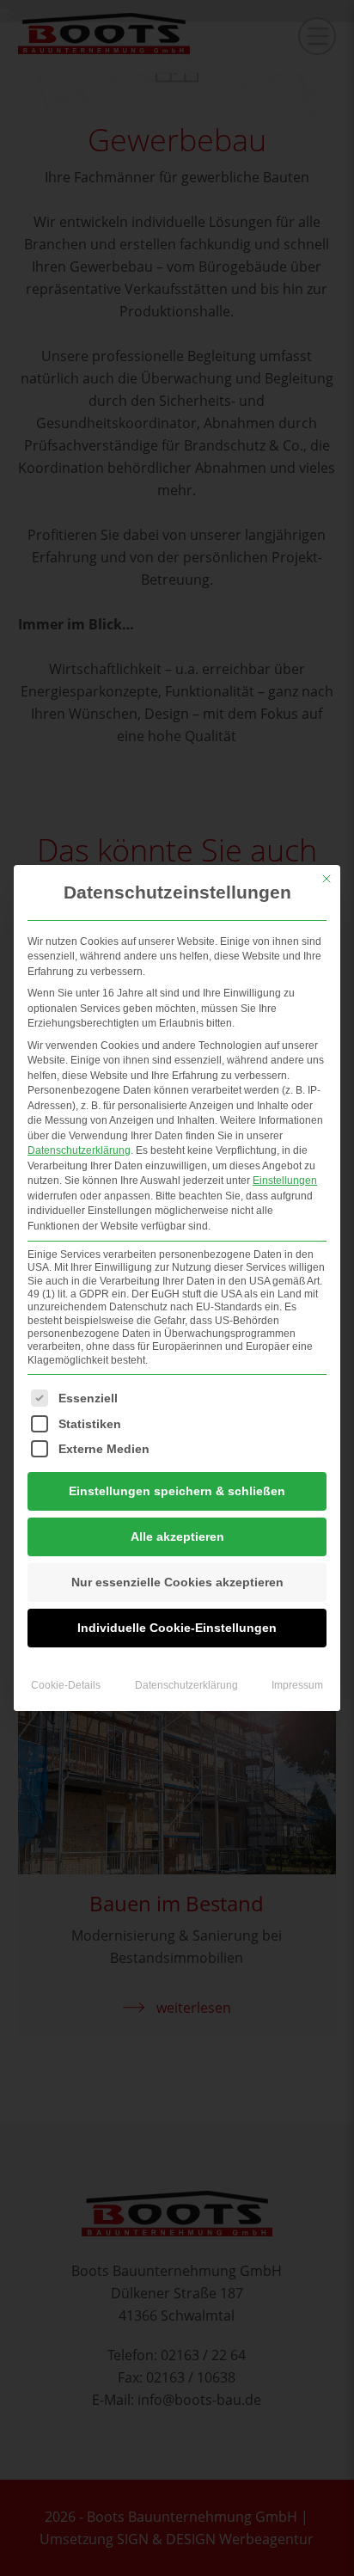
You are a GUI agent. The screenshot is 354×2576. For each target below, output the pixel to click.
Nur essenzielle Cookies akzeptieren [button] (177, 1582)
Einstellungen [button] (285, 1181)
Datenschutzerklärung (79, 1150)
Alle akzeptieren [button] (177, 1536)
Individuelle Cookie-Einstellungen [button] (177, 1628)
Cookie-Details (66, 1685)
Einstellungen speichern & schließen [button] (177, 1491)
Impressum (297, 1685)
